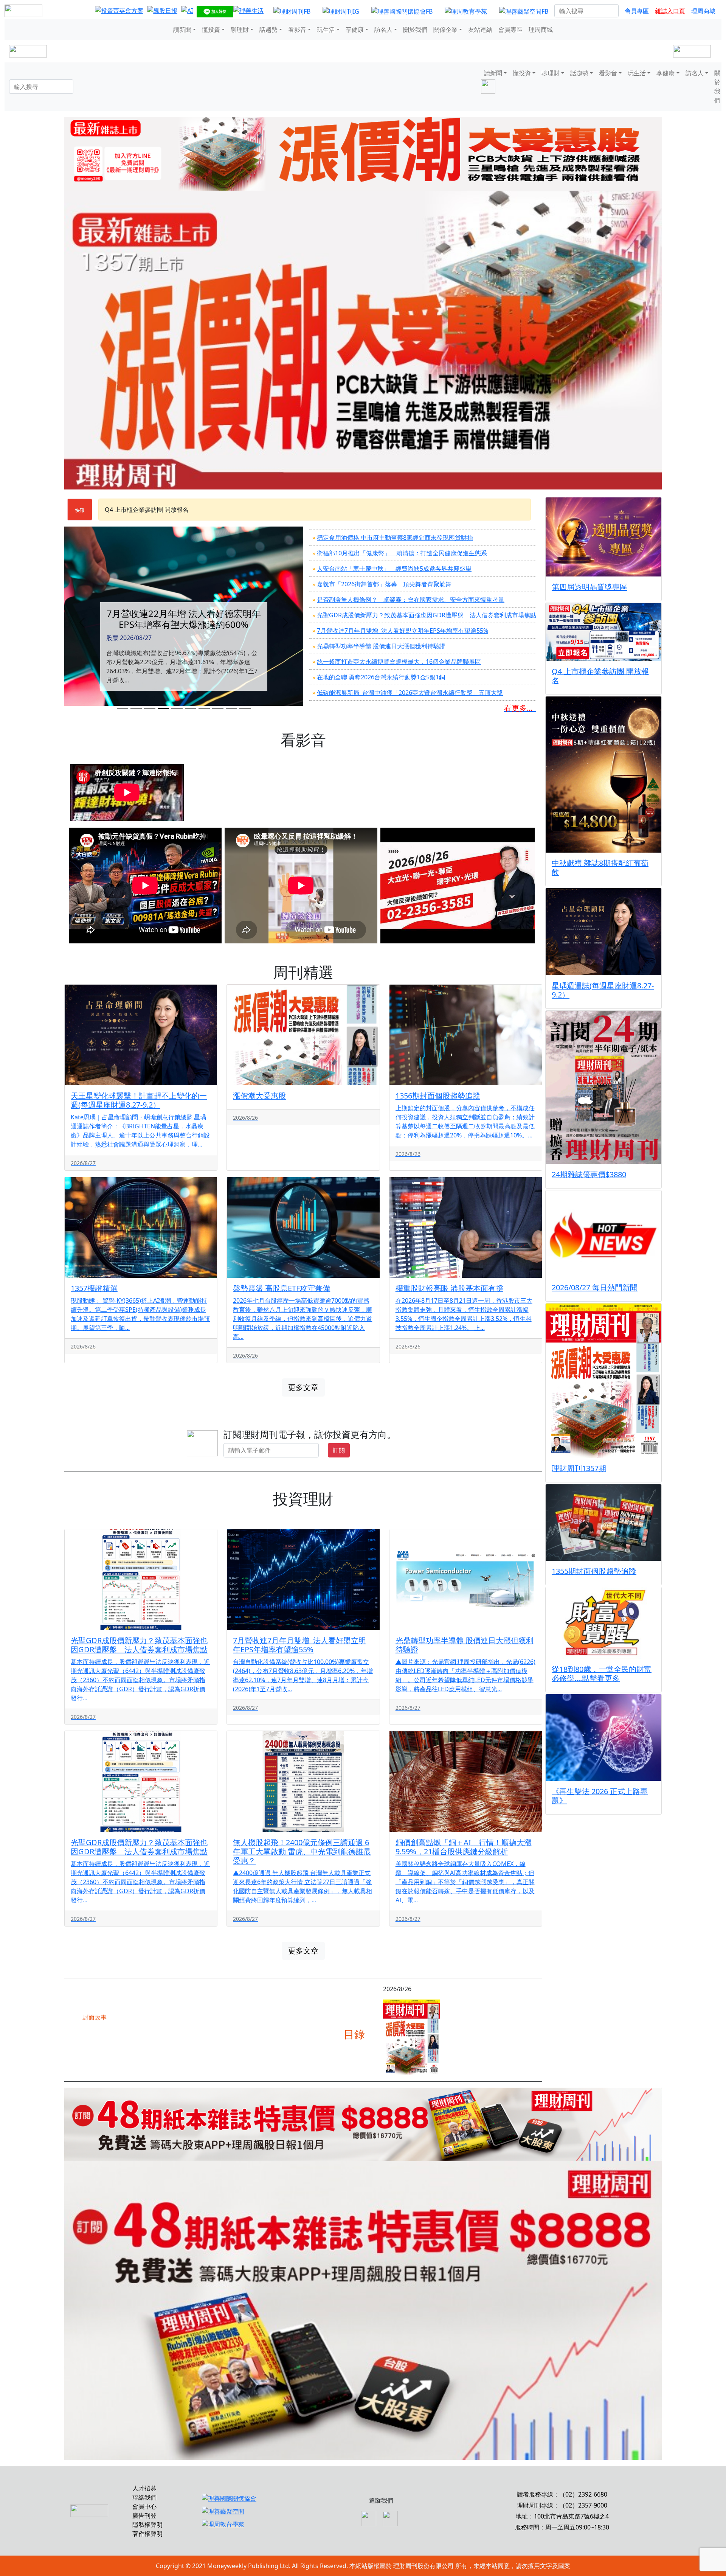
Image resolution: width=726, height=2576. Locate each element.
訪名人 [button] (383, 30)
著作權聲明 (147, 2534)
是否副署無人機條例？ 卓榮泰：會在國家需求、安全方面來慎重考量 (411, 600)
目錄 (354, 2034)
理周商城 (703, 11)
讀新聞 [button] (182, 30)
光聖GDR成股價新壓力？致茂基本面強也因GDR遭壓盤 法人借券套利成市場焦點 (427, 615)
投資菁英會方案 (126, 510)
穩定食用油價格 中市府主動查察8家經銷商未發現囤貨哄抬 (395, 538)
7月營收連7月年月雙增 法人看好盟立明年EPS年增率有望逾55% (403, 631)
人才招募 (144, 2488)
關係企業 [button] (445, 30)
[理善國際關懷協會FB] (402, 11)
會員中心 (144, 2506)
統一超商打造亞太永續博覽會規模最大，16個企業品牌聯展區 (399, 662)
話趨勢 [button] (268, 30)
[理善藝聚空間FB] (524, 11)
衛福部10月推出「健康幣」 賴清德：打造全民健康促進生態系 (402, 553)
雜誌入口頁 (670, 11)
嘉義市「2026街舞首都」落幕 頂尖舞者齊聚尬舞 (384, 584)
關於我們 (415, 30)
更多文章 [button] (303, 1387)
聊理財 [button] (240, 30)
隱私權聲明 (147, 2525)
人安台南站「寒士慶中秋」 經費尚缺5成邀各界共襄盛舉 (394, 569)
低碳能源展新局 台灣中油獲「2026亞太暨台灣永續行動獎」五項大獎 (410, 693)
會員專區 (637, 11)
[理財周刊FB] (292, 11)
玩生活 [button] (326, 30)
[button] (82, 623)
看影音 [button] (297, 30)
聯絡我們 (144, 2497)
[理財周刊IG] (341, 11)
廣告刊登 (144, 2515)
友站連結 (480, 30)
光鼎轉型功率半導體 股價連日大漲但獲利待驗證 (381, 646)
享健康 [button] (355, 30)
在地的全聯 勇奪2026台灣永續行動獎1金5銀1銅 (381, 677)
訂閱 (339, 1450)
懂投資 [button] (211, 30)
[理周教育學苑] (466, 11)
